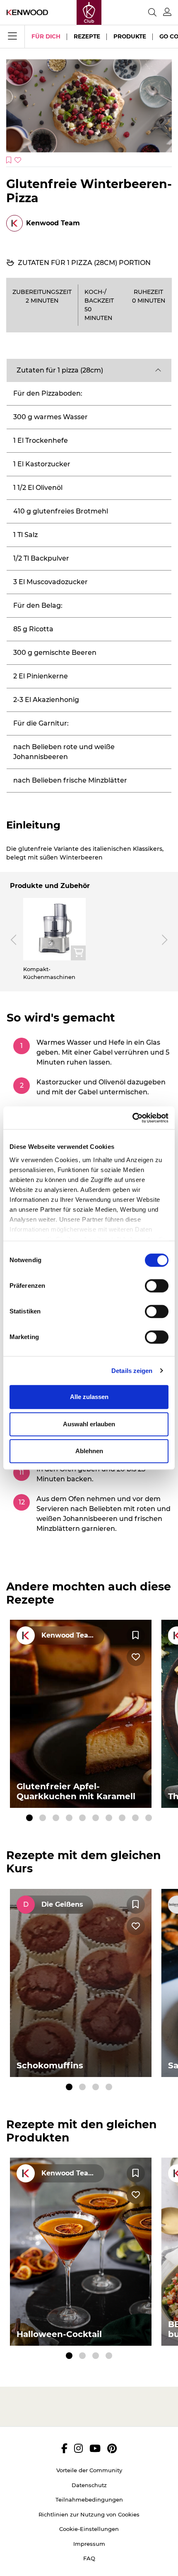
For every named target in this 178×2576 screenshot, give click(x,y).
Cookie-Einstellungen (89, 2529)
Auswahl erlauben (89, 1424)
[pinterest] (112, 2448)
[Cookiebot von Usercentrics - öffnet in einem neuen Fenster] (132, 1118)
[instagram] (78, 2448)
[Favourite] (136, 1635)
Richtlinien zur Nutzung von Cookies (89, 2514)
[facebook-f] (64, 2448)
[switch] (157, 1286)
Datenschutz (89, 2485)
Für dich (46, 36)
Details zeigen (132, 1371)
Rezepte (87, 36)
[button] (89, 370)
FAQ (89, 2558)
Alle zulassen (89, 1397)
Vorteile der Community (89, 2470)
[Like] (136, 1657)
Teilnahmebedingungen (89, 2500)
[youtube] (95, 2448)
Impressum (89, 2544)
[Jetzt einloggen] (167, 12)
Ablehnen (89, 1451)
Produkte (130, 36)
